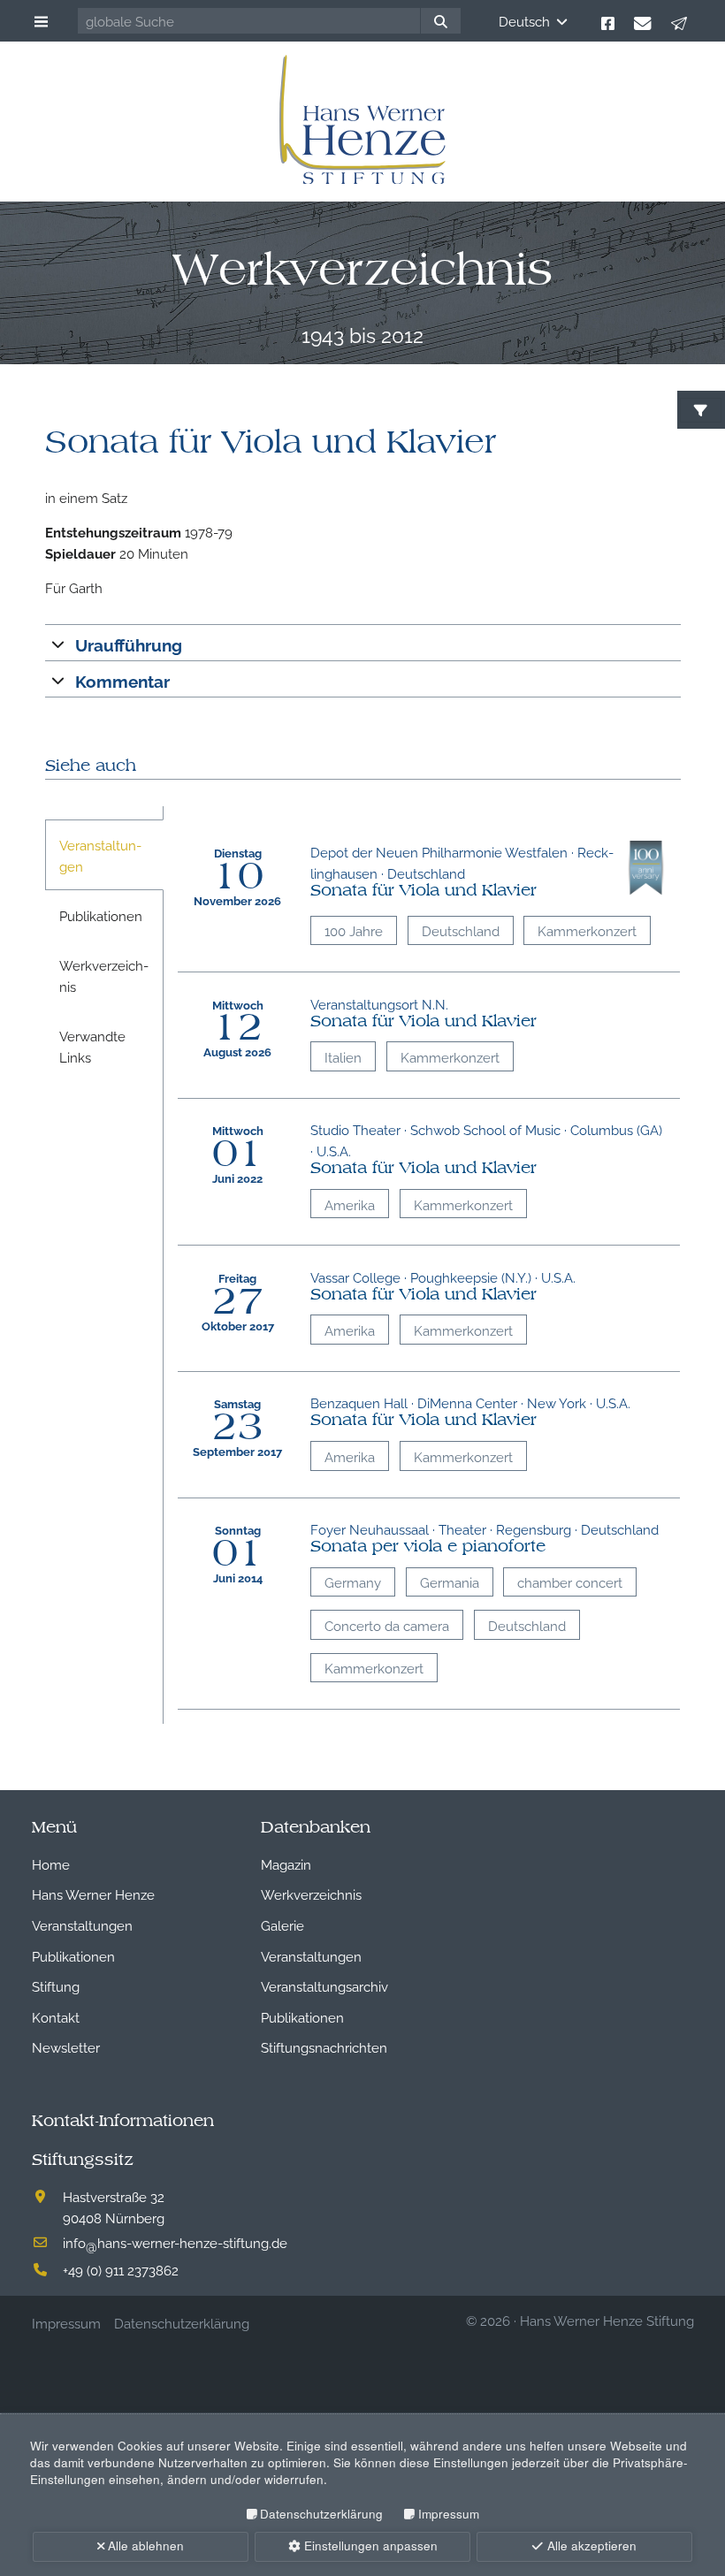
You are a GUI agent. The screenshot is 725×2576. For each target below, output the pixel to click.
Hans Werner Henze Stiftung (607, 2320)
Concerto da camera (387, 1625)
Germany (353, 1581)
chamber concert (570, 1581)
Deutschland (461, 930)
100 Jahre (354, 930)
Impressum (448, 2514)
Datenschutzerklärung (321, 2514)
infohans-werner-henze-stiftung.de (175, 2242)
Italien (343, 1056)
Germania (450, 1581)
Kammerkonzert (587, 930)
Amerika (350, 1204)
